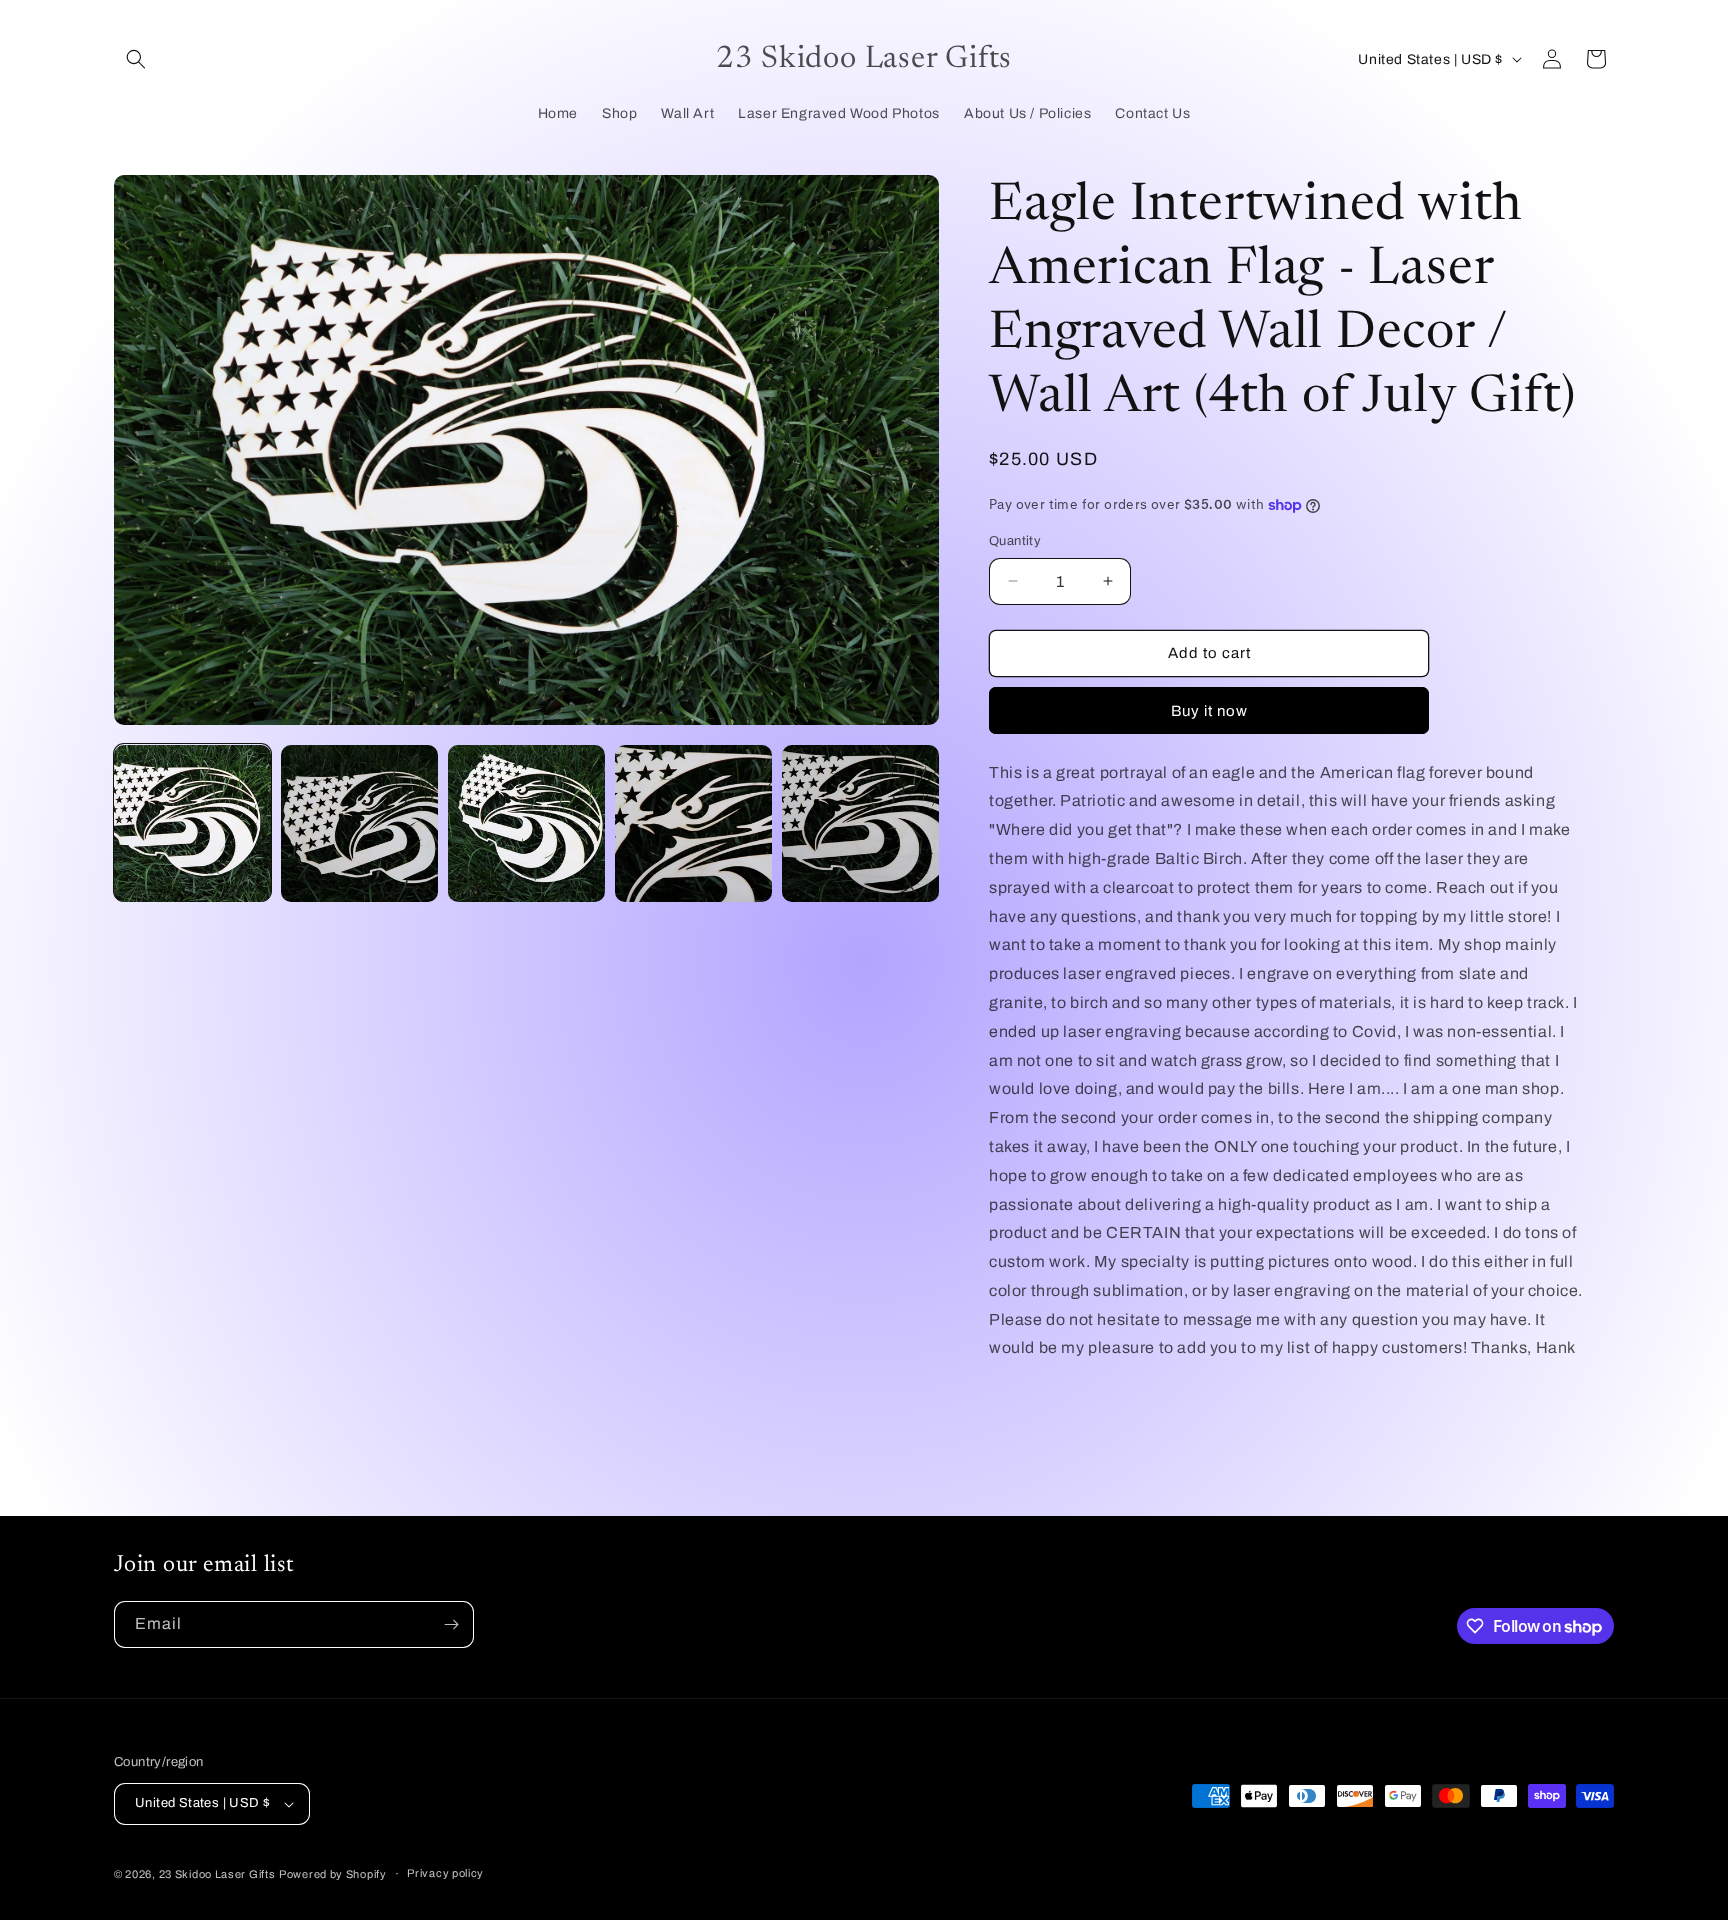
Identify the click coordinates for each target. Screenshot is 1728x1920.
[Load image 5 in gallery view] (860, 823)
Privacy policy (445, 1873)
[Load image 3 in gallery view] (526, 823)
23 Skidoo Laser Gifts (217, 1874)
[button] (136, 59)
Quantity (1015, 541)
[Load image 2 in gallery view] (359, 823)
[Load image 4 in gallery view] (693, 823)
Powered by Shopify (333, 1874)
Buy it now (1209, 711)
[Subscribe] (451, 1624)
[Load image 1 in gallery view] (192, 823)
